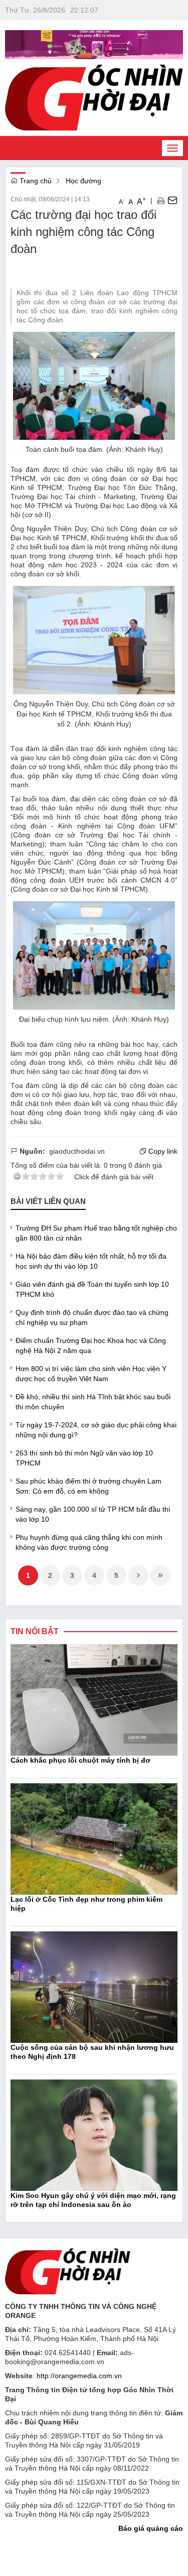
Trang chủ (35, 181)
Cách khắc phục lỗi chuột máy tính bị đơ (80, 1760)
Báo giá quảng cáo (151, 2528)
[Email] (172, 200)
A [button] (122, 201)
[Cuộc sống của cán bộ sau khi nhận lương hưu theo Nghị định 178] (94, 1987)
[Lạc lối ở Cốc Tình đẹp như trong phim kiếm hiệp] (94, 1838)
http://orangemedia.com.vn (79, 2376)
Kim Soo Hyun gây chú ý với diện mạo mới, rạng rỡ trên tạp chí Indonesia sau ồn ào (93, 2200)
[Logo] (68, 2271)
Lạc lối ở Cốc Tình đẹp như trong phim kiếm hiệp (86, 1904)
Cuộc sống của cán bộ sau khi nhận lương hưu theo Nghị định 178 (92, 2052)
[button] (161, 200)
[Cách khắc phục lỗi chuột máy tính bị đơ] (94, 1699)
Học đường (83, 181)
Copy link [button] (162, 1151)
